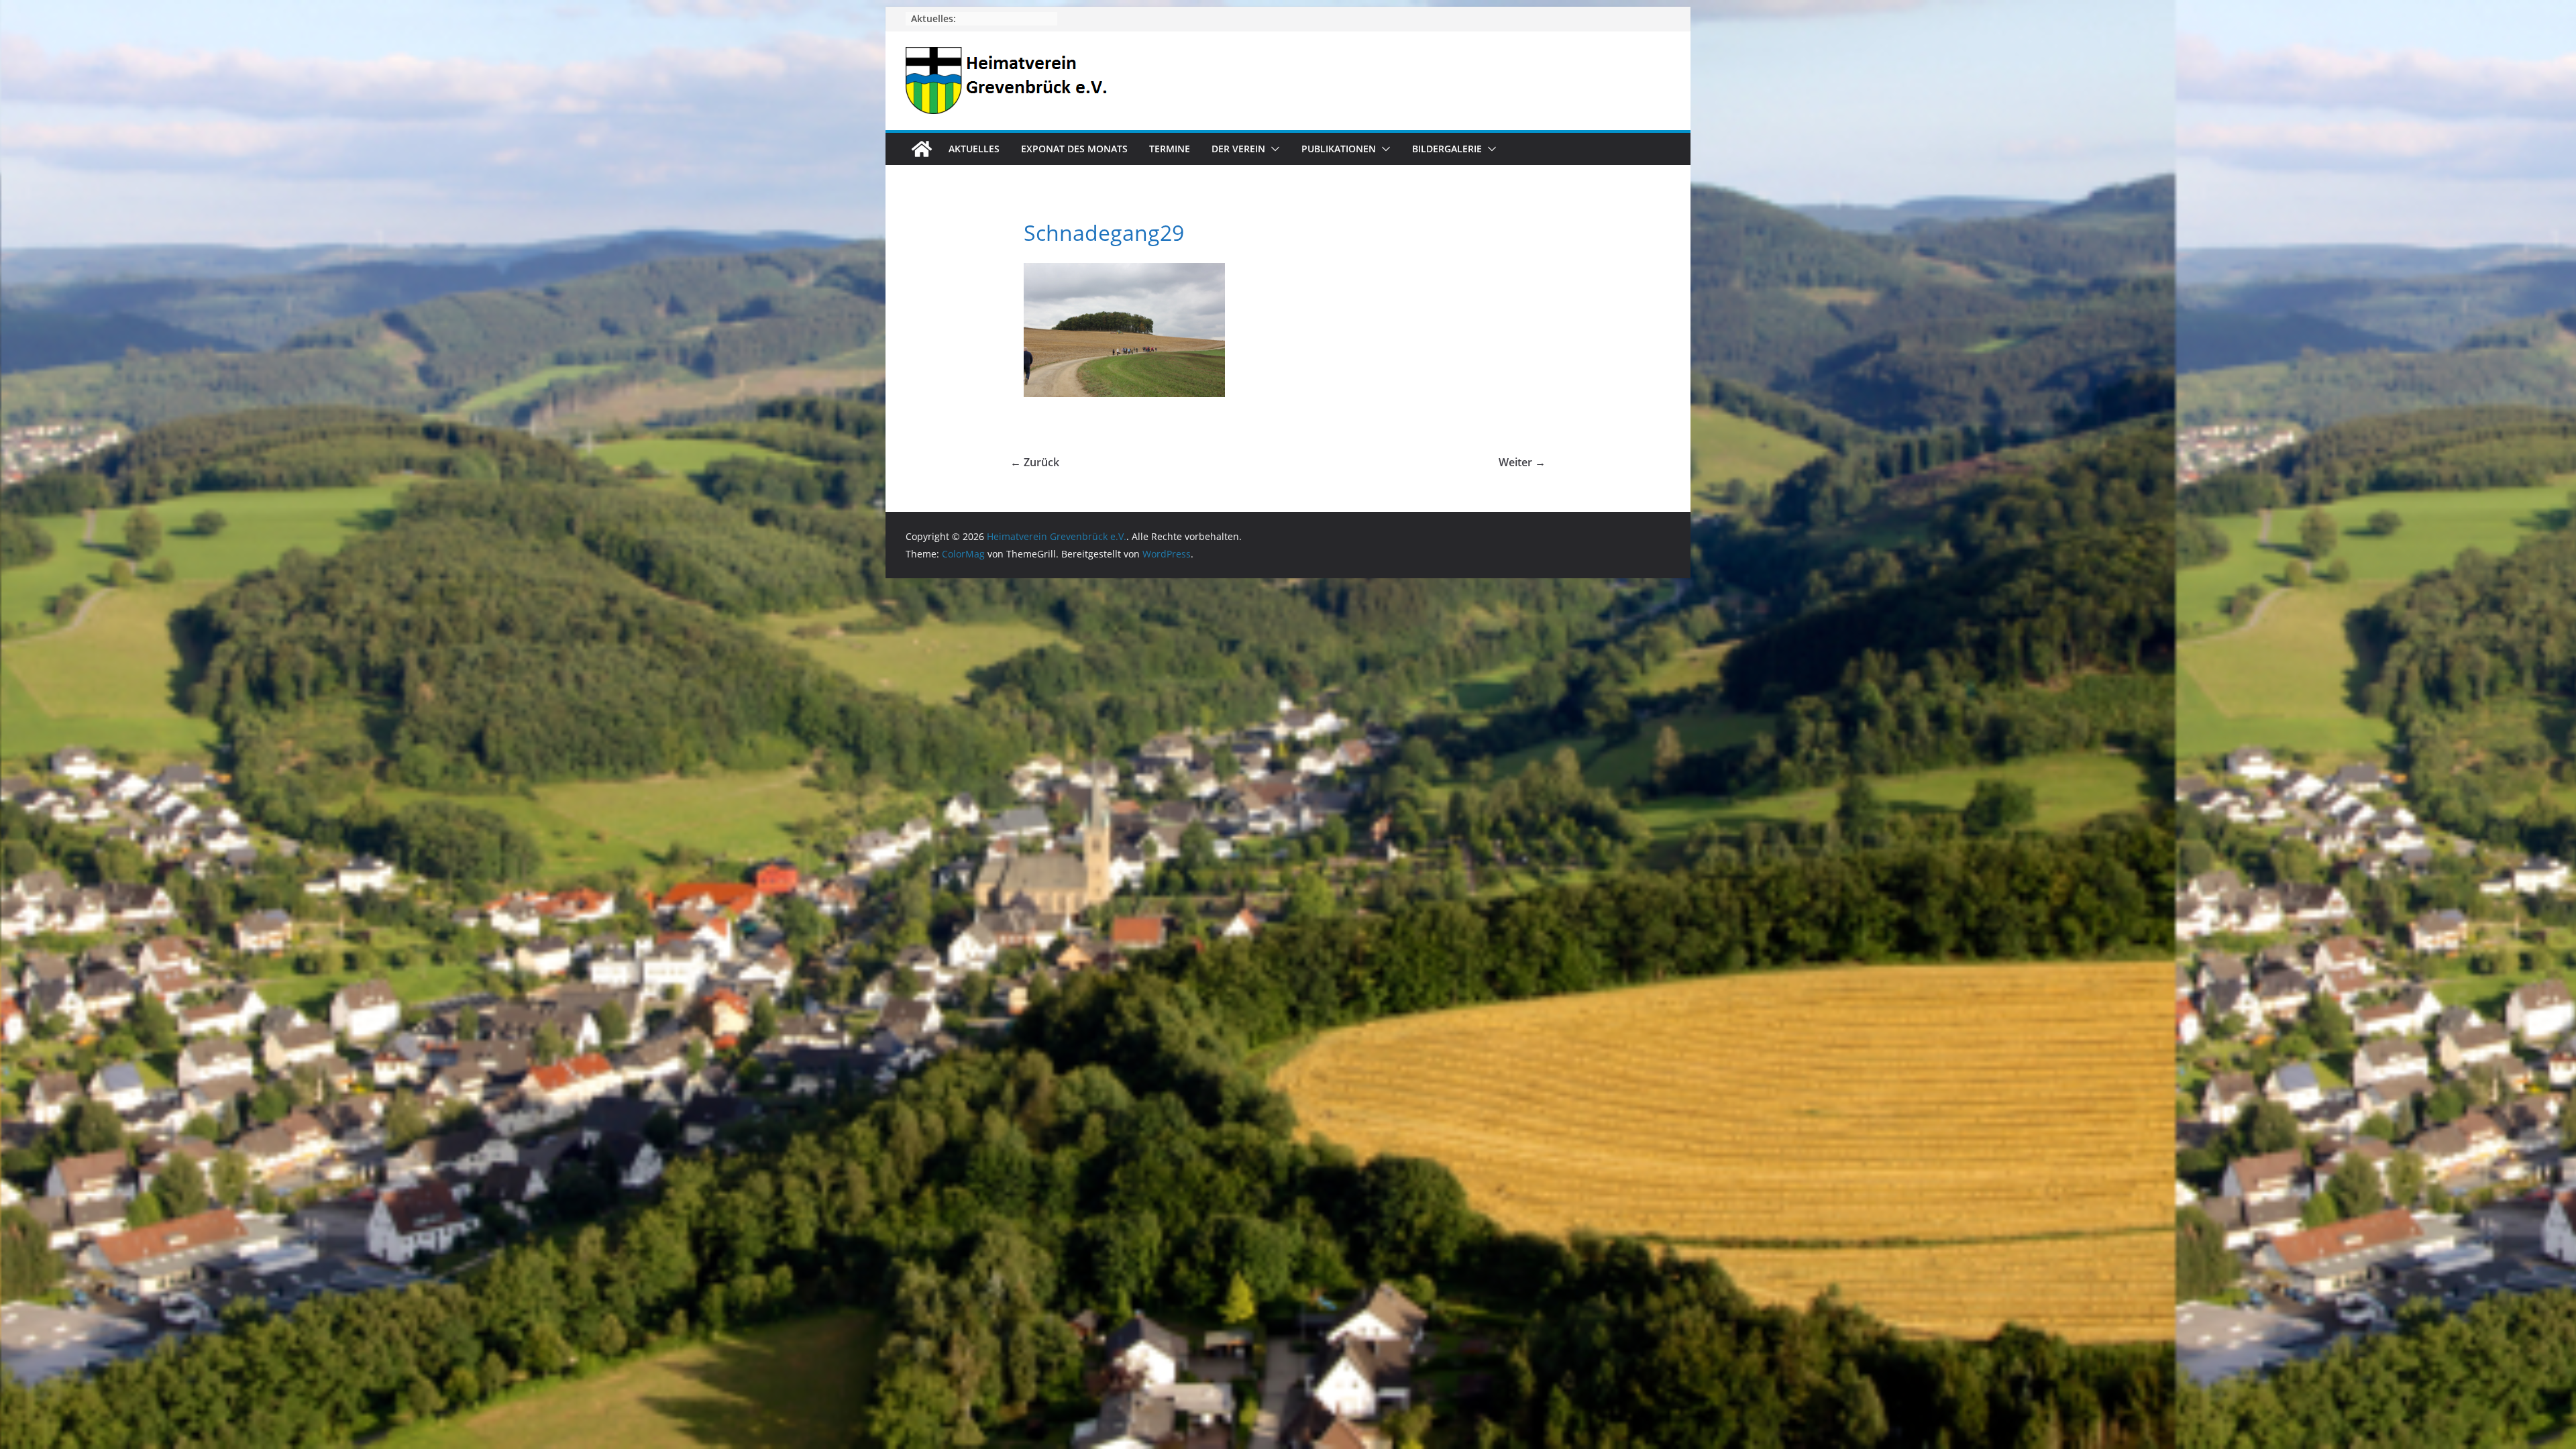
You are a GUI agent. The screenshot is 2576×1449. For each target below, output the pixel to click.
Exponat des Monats (1074, 149)
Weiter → (1522, 462)
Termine (1170, 149)
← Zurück (1035, 462)
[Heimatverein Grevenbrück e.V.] (922, 149)
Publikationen (1339, 149)
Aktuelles (974, 149)
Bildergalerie (1447, 149)
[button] (1273, 149)
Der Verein (1238, 149)
